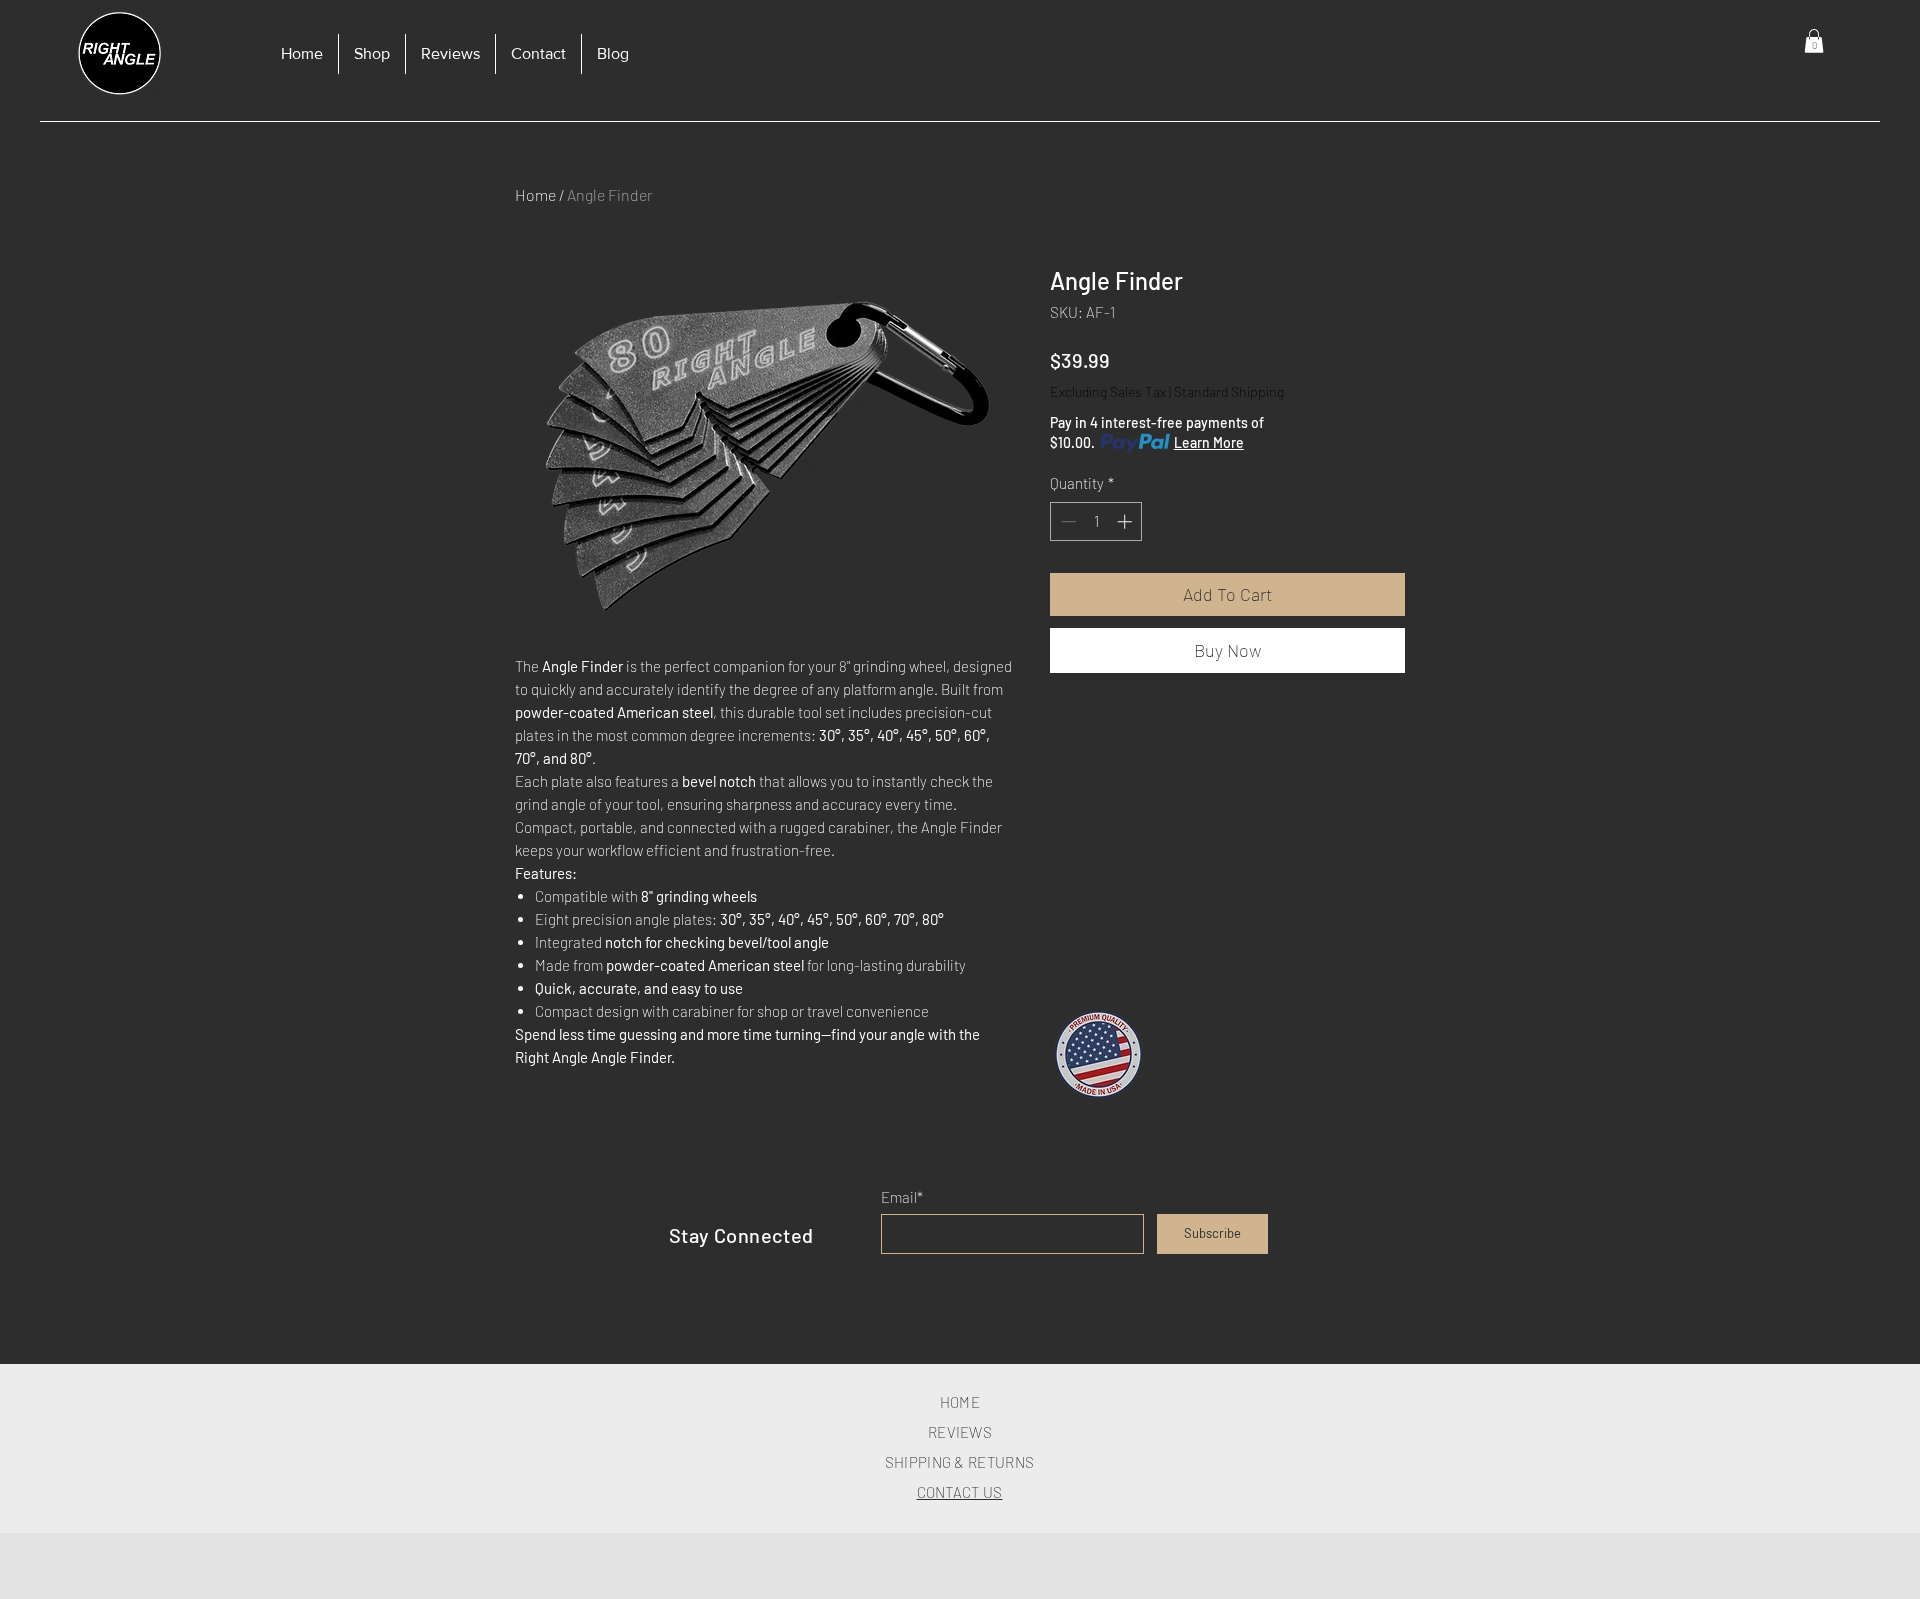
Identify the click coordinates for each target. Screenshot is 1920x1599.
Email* (902, 1197)
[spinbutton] (1096, 521)
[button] (1814, 41)
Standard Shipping (1229, 391)
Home (535, 194)
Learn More (1209, 442)
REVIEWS (960, 1432)
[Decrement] (1066, 521)
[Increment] (1126, 521)
